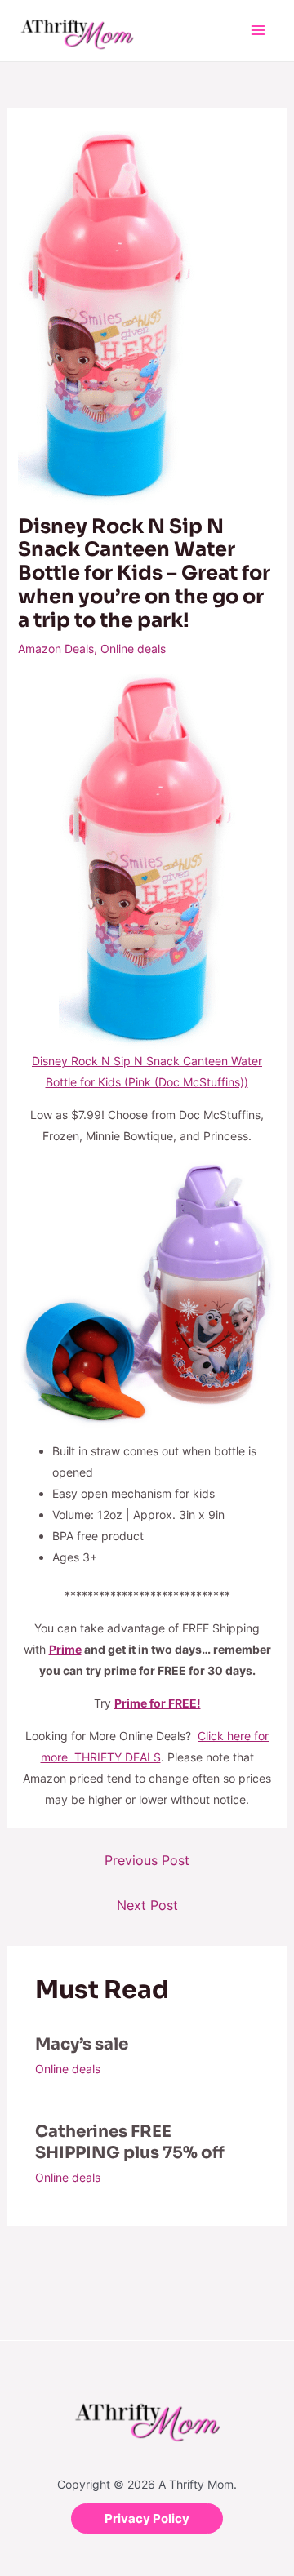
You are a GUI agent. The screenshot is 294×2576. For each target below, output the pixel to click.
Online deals (133, 648)
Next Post (147, 1905)
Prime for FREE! (158, 1703)
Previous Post (147, 1860)
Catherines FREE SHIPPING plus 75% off (130, 2142)
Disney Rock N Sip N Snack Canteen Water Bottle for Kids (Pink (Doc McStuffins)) (147, 1071)
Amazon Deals (56, 648)
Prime (65, 1649)
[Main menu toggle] (258, 31)
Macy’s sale (82, 2044)
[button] (147, 2518)
